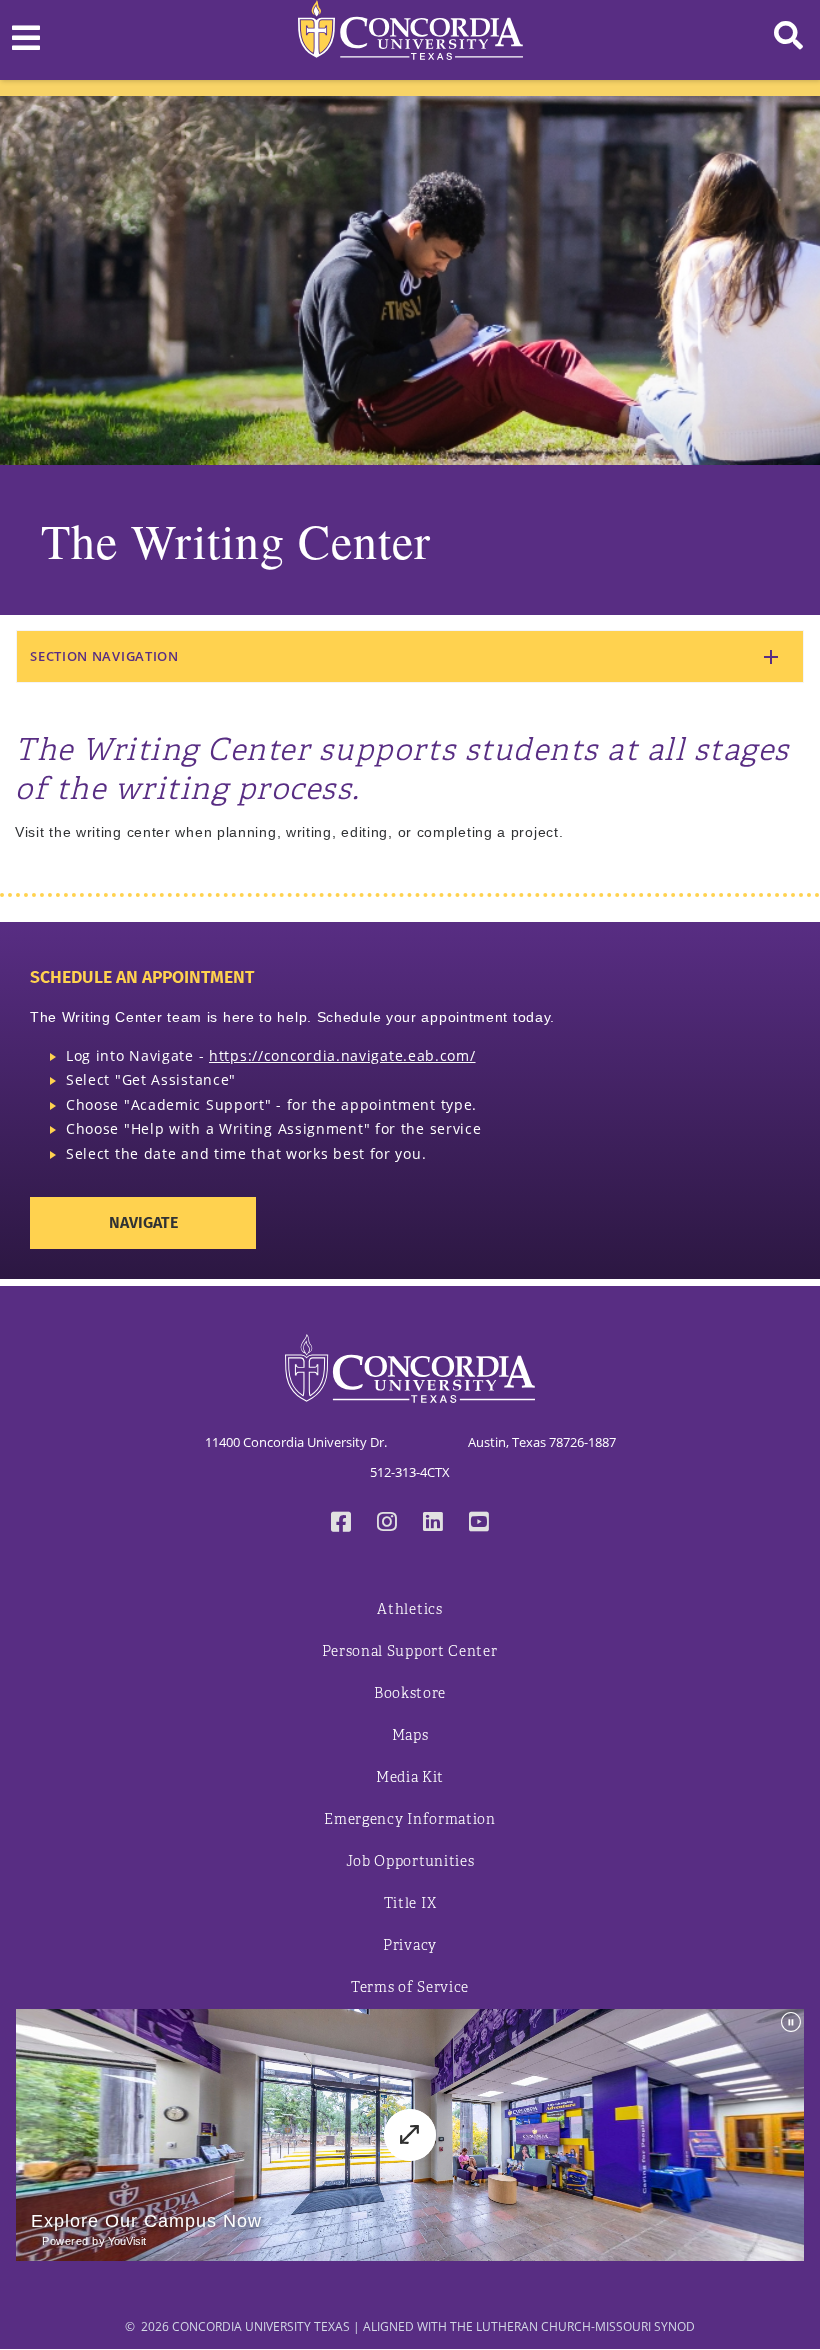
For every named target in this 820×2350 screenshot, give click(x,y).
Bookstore (410, 1693)
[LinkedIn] (433, 1524)
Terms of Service (410, 1987)
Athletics (409, 1609)
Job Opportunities (410, 1861)
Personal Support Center (409, 1651)
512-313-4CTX (410, 1472)
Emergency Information (410, 1819)
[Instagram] (387, 1524)
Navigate (143, 1222)
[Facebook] (341, 1524)
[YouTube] (479, 1524)
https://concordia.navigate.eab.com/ (342, 1055)
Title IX (410, 1903)
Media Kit (410, 1777)
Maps (410, 1735)
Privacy (410, 1945)
